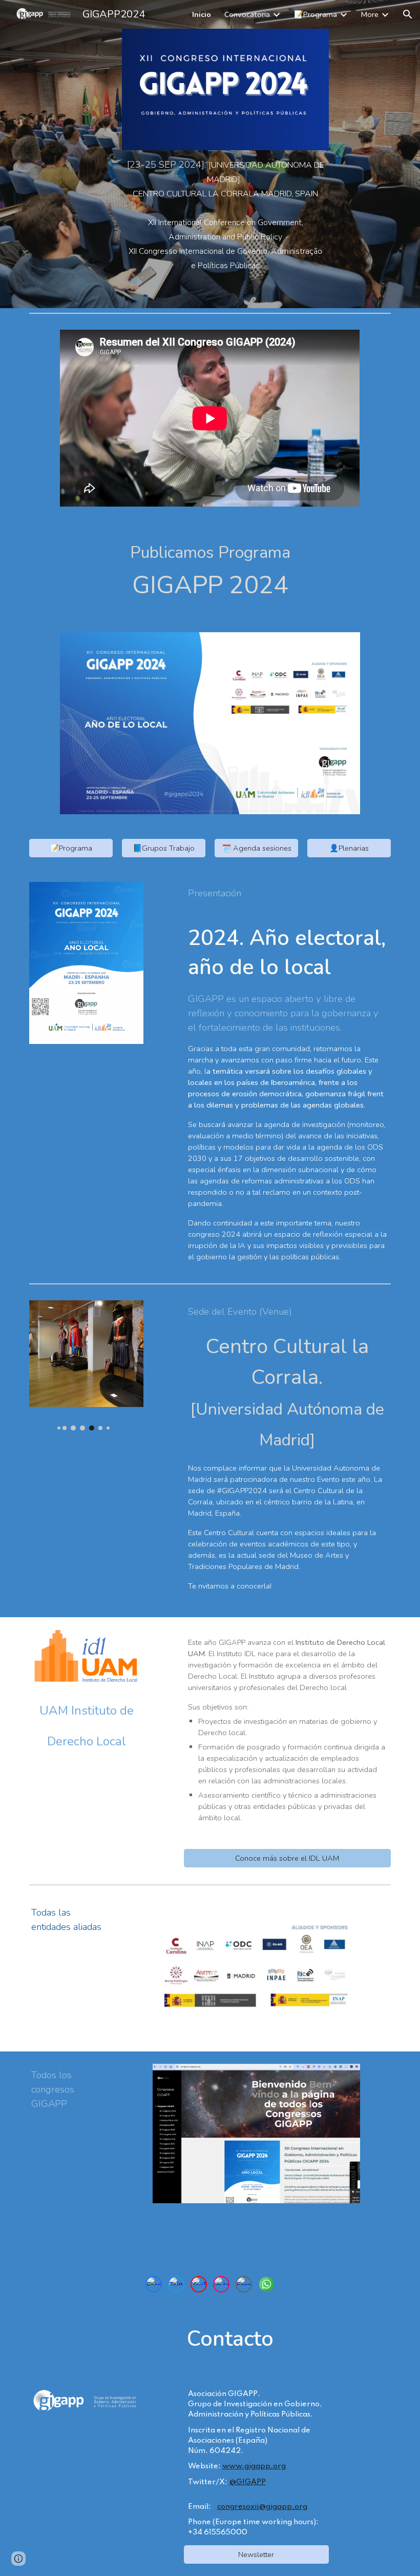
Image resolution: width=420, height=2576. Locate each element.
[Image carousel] (86, 1365)
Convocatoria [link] (247, 14)
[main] (225, 179)
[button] (408, 14)
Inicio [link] (202, 14)
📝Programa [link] (316, 14)
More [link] (370, 14)
